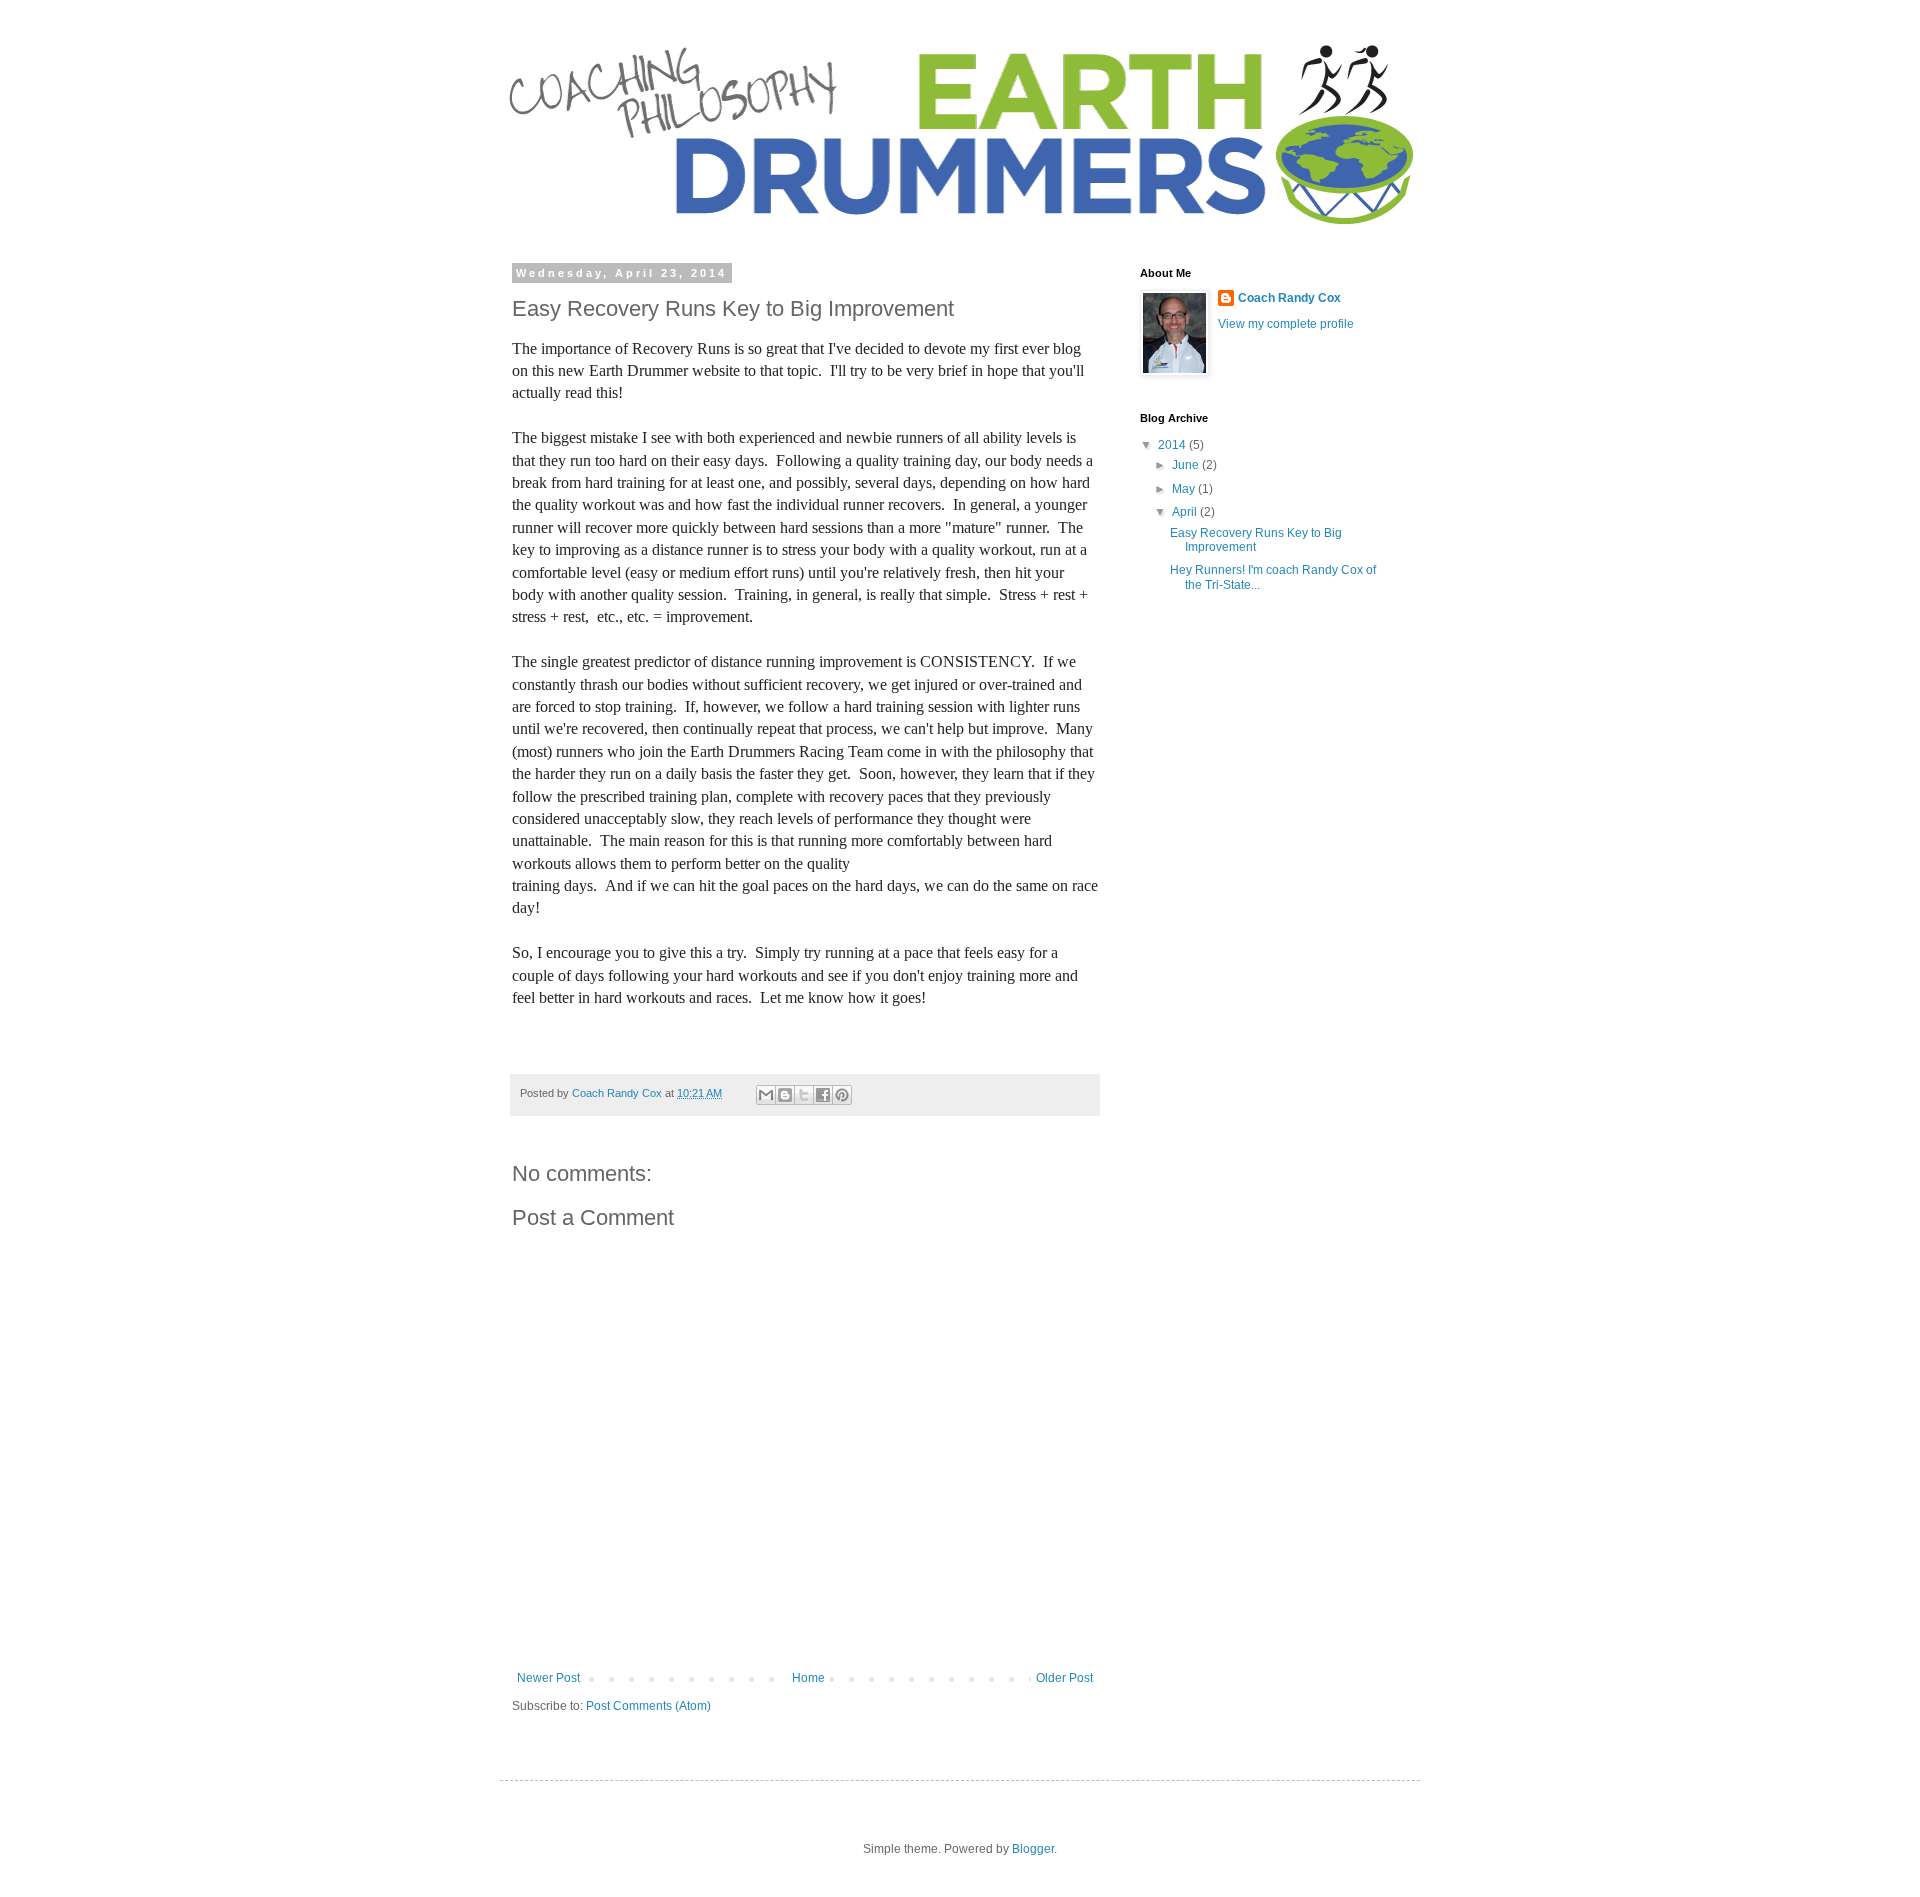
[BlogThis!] (785, 1095)
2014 (1173, 445)
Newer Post (548, 1678)
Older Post (1064, 1678)
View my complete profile (1286, 324)
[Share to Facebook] (823, 1095)
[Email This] (766, 1095)
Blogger (1033, 1849)
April (1186, 512)
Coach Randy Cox (1289, 298)
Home (808, 1678)
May (1185, 489)
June (1187, 465)
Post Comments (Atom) (648, 1706)
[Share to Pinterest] (842, 1095)
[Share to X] (804, 1095)
